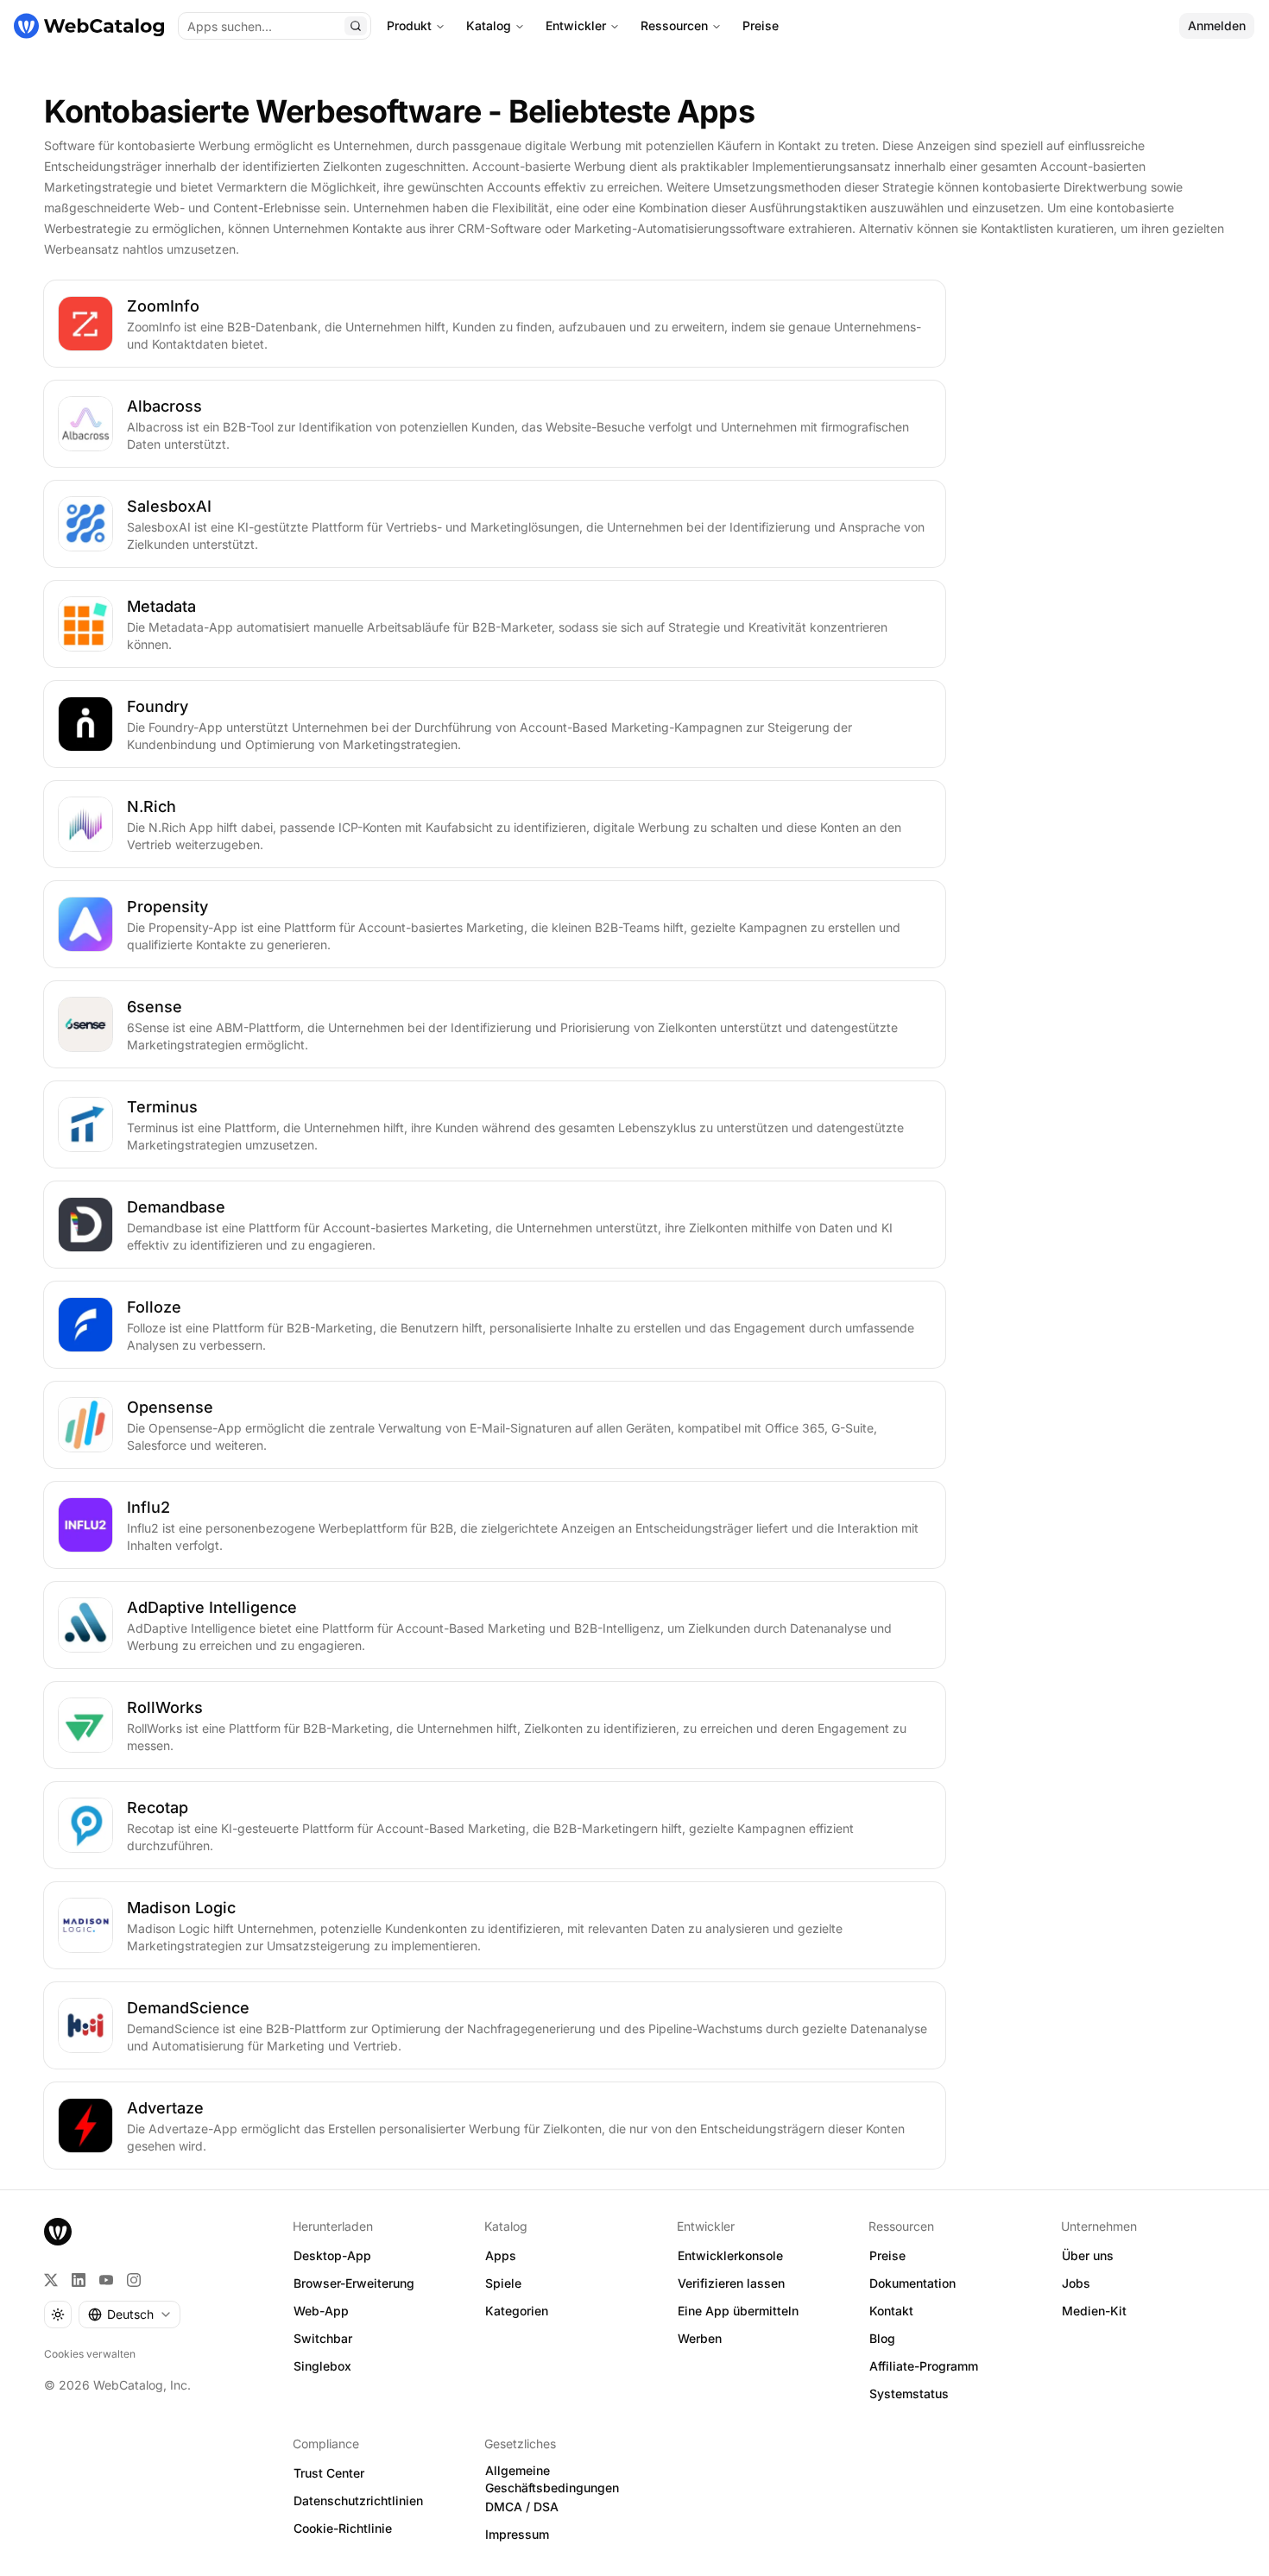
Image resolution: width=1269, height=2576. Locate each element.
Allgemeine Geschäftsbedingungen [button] (552, 2479)
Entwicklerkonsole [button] (730, 2255)
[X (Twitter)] (51, 2280)
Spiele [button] (503, 2283)
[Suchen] (356, 26)
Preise (761, 25)
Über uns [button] (1088, 2255)
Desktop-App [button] (332, 2255)
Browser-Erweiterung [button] (354, 2283)
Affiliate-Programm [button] (924, 2366)
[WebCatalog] (58, 2232)
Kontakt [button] (891, 2311)
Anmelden (1217, 25)
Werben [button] (700, 2338)
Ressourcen (674, 25)
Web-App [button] (321, 2311)
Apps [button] (501, 2255)
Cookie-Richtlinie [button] (343, 2528)
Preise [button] (887, 2255)
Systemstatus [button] (909, 2393)
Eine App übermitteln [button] (738, 2311)
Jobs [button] (1076, 2283)
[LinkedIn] (79, 2280)
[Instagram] (134, 2280)
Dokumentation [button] (912, 2283)
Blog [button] (882, 2338)
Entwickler (576, 25)
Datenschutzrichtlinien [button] (358, 2500)
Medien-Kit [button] (1094, 2311)
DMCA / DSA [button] (522, 2507)
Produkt (409, 25)
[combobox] (129, 2315)
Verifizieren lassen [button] (731, 2283)
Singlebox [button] (322, 2366)
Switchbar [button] (323, 2338)
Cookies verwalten (90, 2354)
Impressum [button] (517, 2534)
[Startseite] (89, 26)
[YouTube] (106, 2280)
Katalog (489, 25)
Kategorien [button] (517, 2311)
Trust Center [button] (329, 2473)
